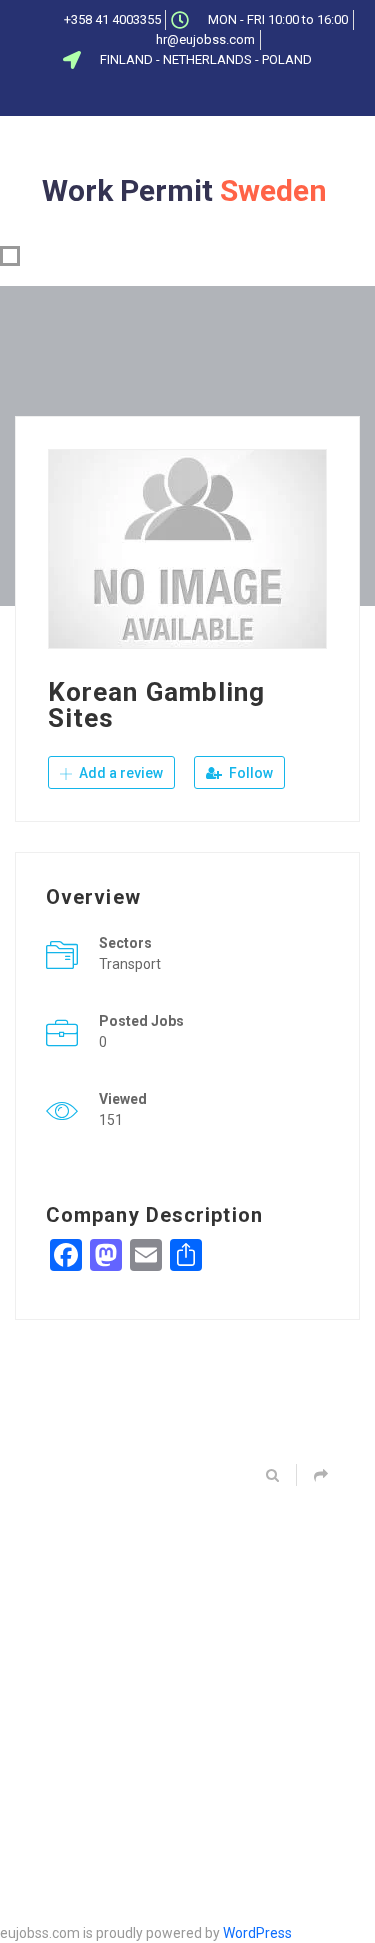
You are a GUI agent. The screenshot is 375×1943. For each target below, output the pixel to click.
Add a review (119, 773)
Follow (249, 773)
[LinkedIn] (193, 95)
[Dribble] (226, 95)
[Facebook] (127, 95)
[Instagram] (259, 95)
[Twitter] (160, 95)
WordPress (257, 1933)
